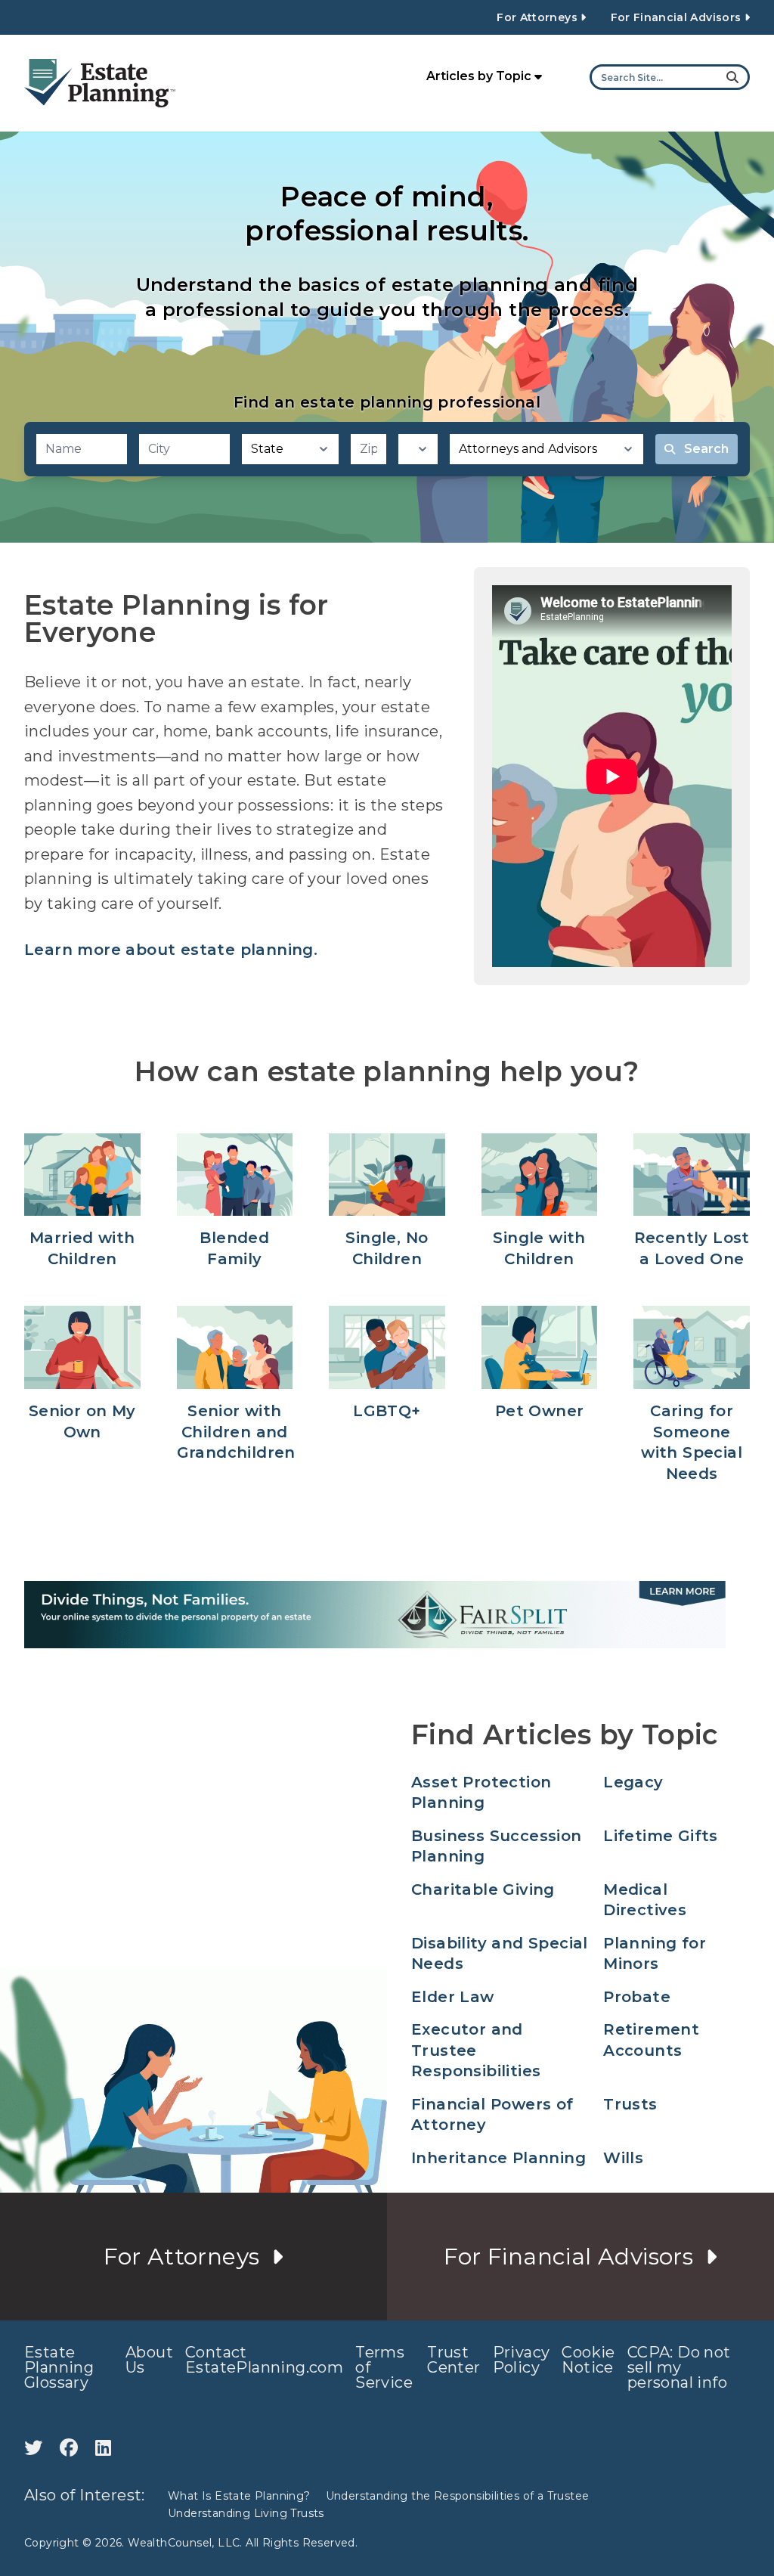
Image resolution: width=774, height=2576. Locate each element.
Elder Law (453, 1997)
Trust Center (454, 2360)
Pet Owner (540, 1411)
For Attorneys (539, 17)
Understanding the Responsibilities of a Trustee (458, 2496)
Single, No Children (387, 1248)
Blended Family (234, 1248)
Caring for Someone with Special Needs (692, 1442)
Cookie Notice (588, 2360)
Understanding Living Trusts (246, 2513)
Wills (623, 2158)
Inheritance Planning (498, 2158)
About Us (149, 2360)
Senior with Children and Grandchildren (235, 1432)
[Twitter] (36, 2448)
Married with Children (82, 1248)
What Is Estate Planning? (239, 2496)
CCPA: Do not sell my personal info (679, 2367)
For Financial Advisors (678, 17)
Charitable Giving (483, 1889)
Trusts (630, 2104)
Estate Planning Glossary (59, 2367)
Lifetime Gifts (661, 1836)
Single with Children (539, 1248)
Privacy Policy (522, 2360)
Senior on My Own (82, 1421)
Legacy (633, 1782)
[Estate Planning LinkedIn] (103, 2448)
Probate (637, 1997)
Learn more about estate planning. (171, 950)
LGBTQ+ (387, 1411)
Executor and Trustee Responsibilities (476, 2050)
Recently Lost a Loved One (692, 1248)
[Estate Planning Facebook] (71, 2448)
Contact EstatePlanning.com (264, 2360)
